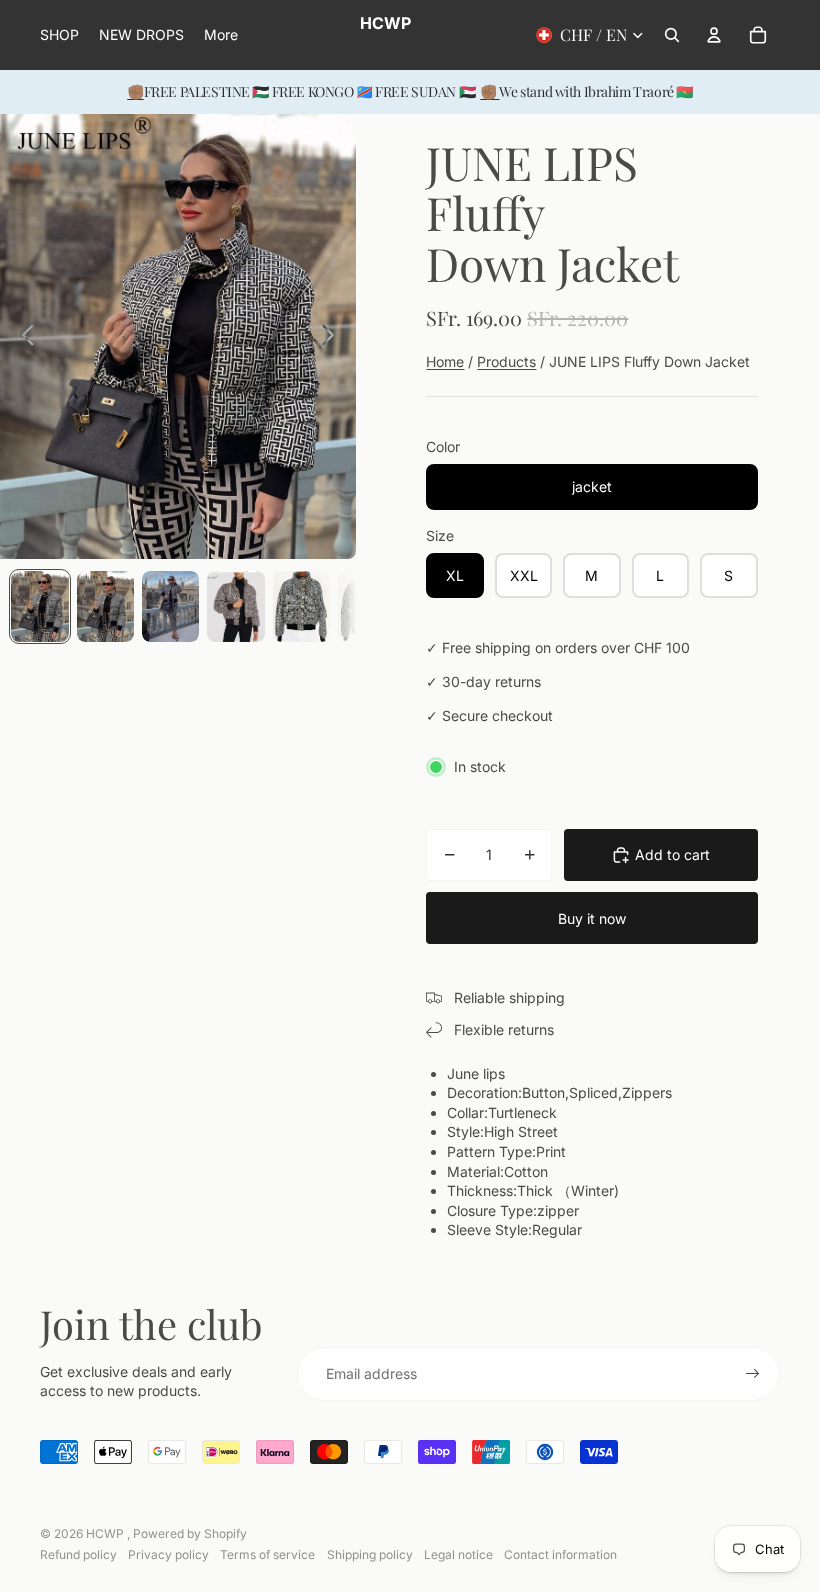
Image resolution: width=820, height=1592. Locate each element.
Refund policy (78, 1554)
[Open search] (672, 35)
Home (445, 361)
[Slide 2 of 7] (105, 607)
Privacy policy (168, 1554)
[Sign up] (753, 1374)
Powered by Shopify (190, 1533)
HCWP (106, 1533)
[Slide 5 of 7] (301, 607)
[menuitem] (221, 35)
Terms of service (267, 1554)
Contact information (560, 1554)
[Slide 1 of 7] (39, 607)
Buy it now (592, 918)
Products (506, 361)
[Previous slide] (22, 337)
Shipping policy (370, 1554)
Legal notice (458, 1554)
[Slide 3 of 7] (170, 607)
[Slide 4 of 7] (235, 607)
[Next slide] (333, 337)
